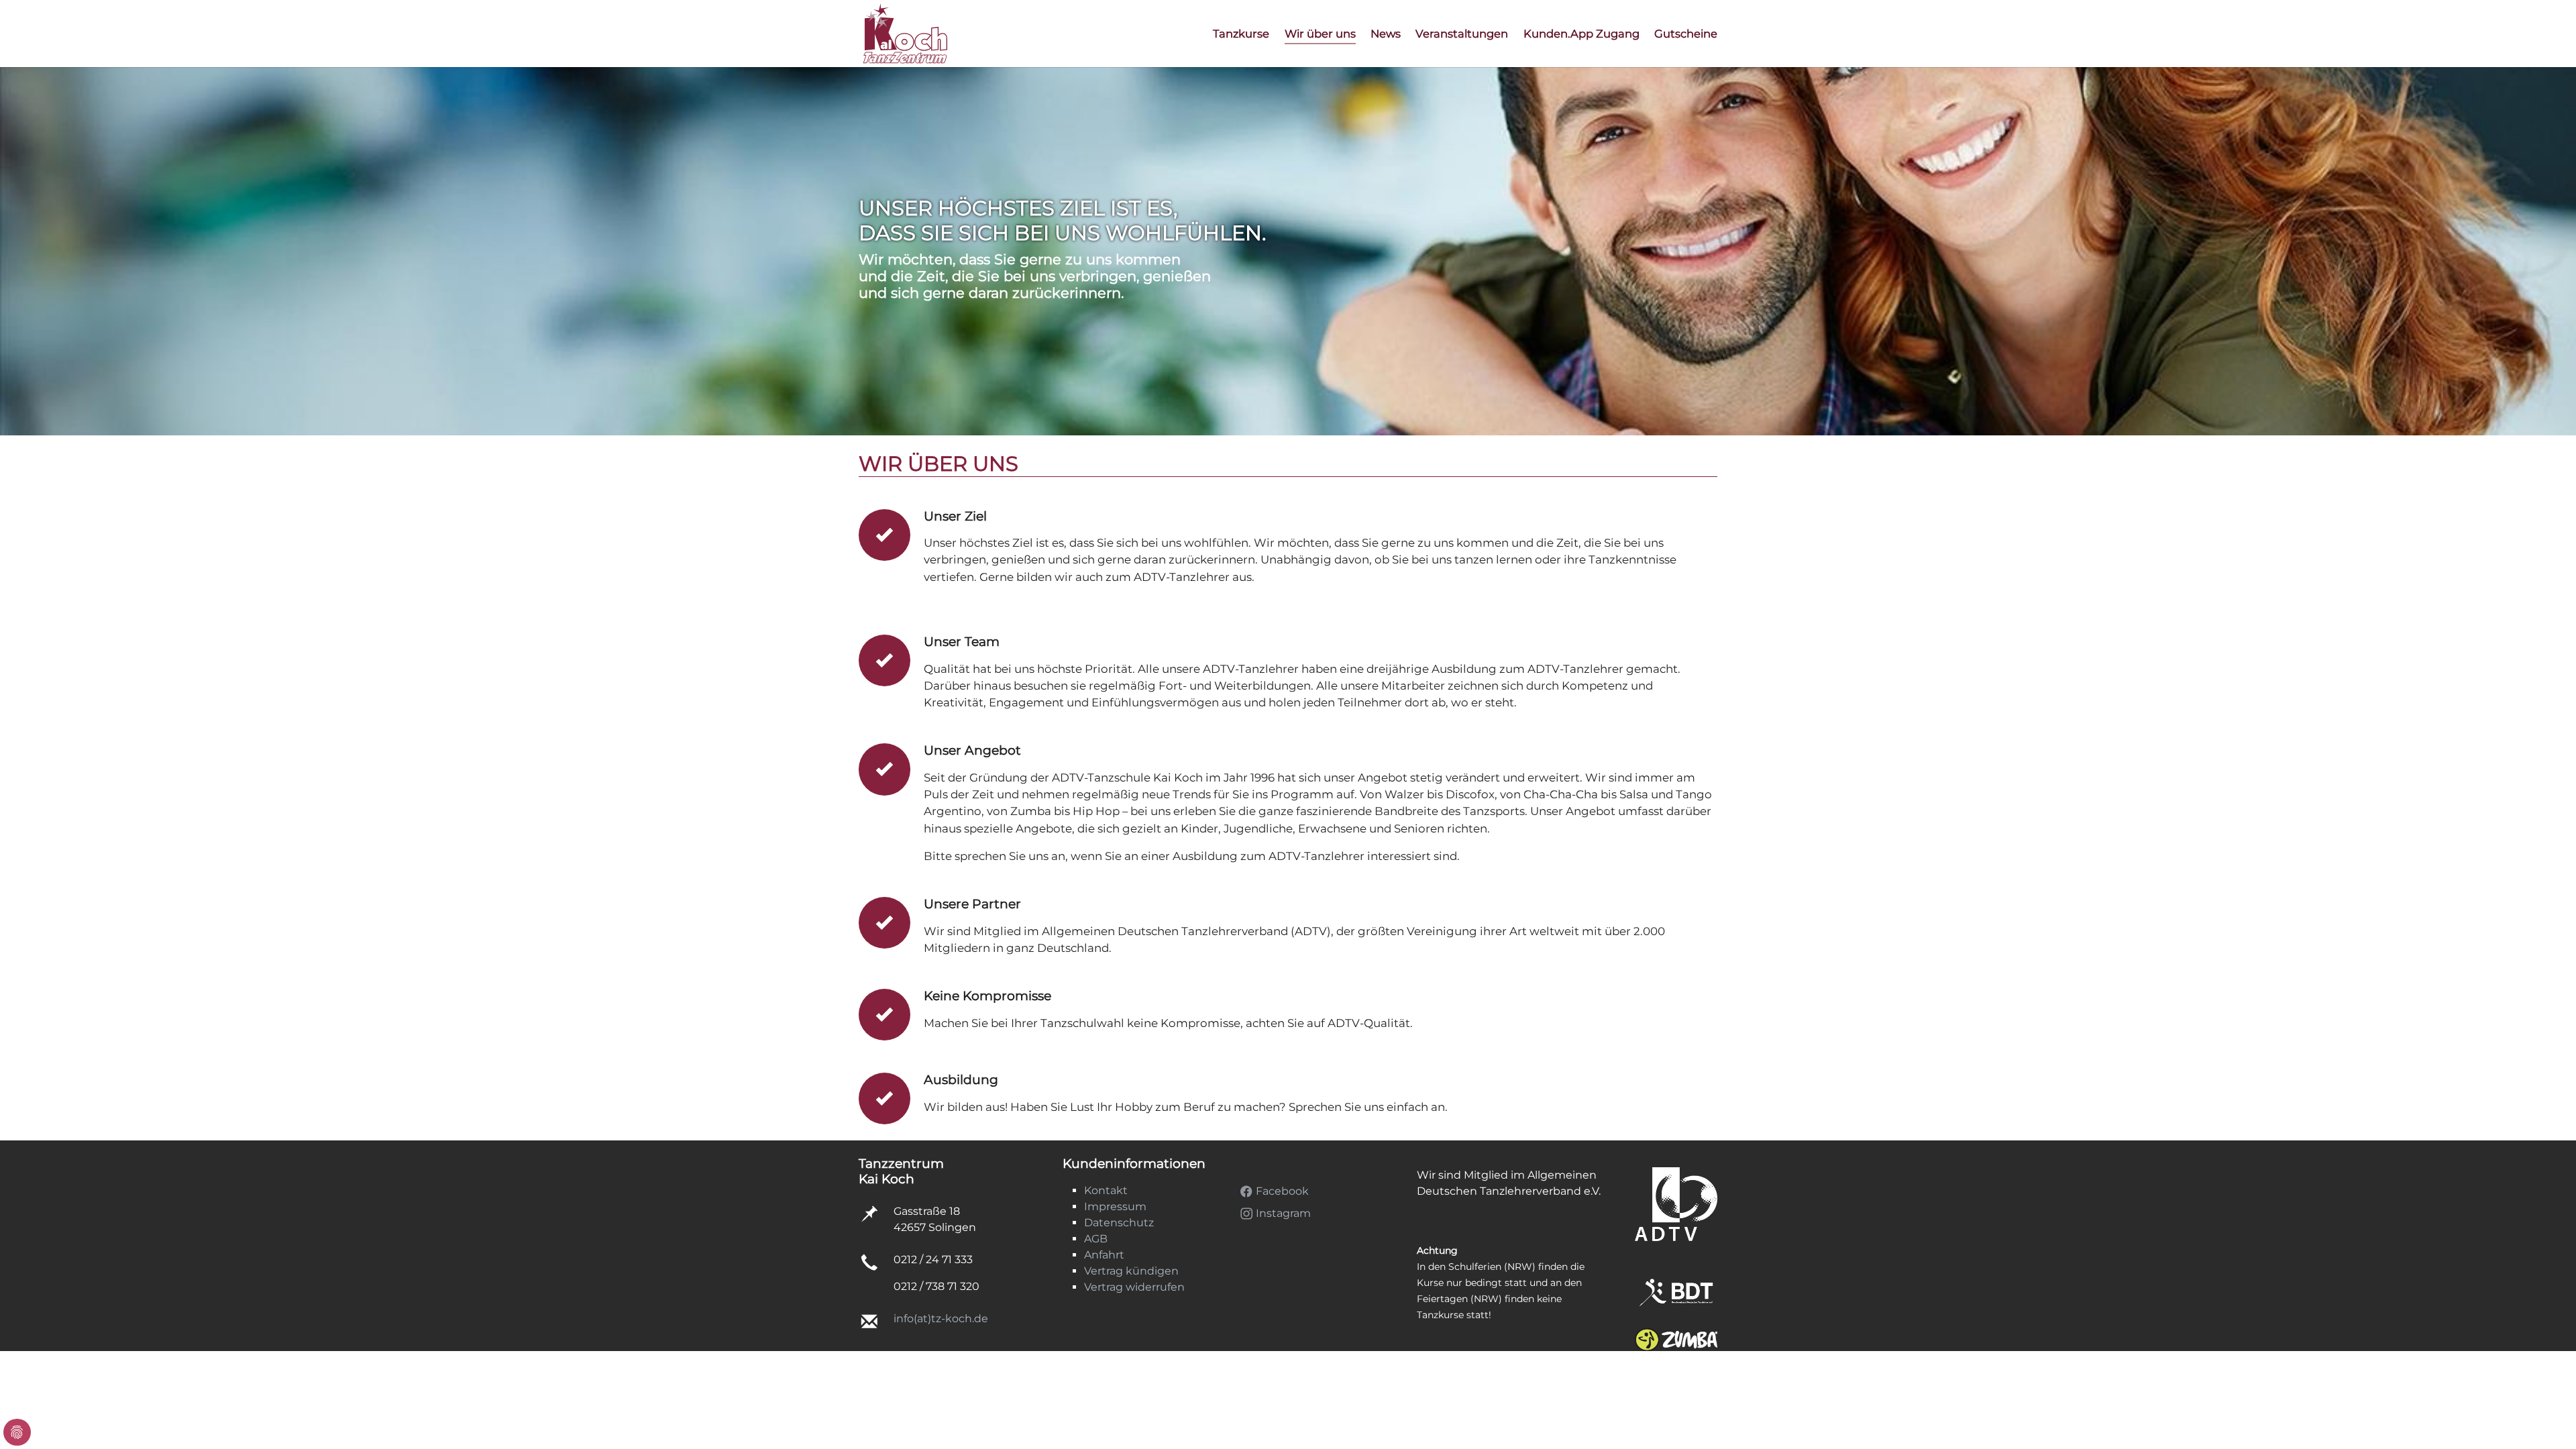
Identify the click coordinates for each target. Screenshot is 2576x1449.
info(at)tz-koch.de (941, 1319)
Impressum (1115, 1206)
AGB (1096, 1239)
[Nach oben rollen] (2546, 1379)
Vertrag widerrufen (1134, 1287)
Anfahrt (1104, 1255)
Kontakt (1106, 1190)
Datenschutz (1119, 1223)
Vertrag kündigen (1131, 1271)
